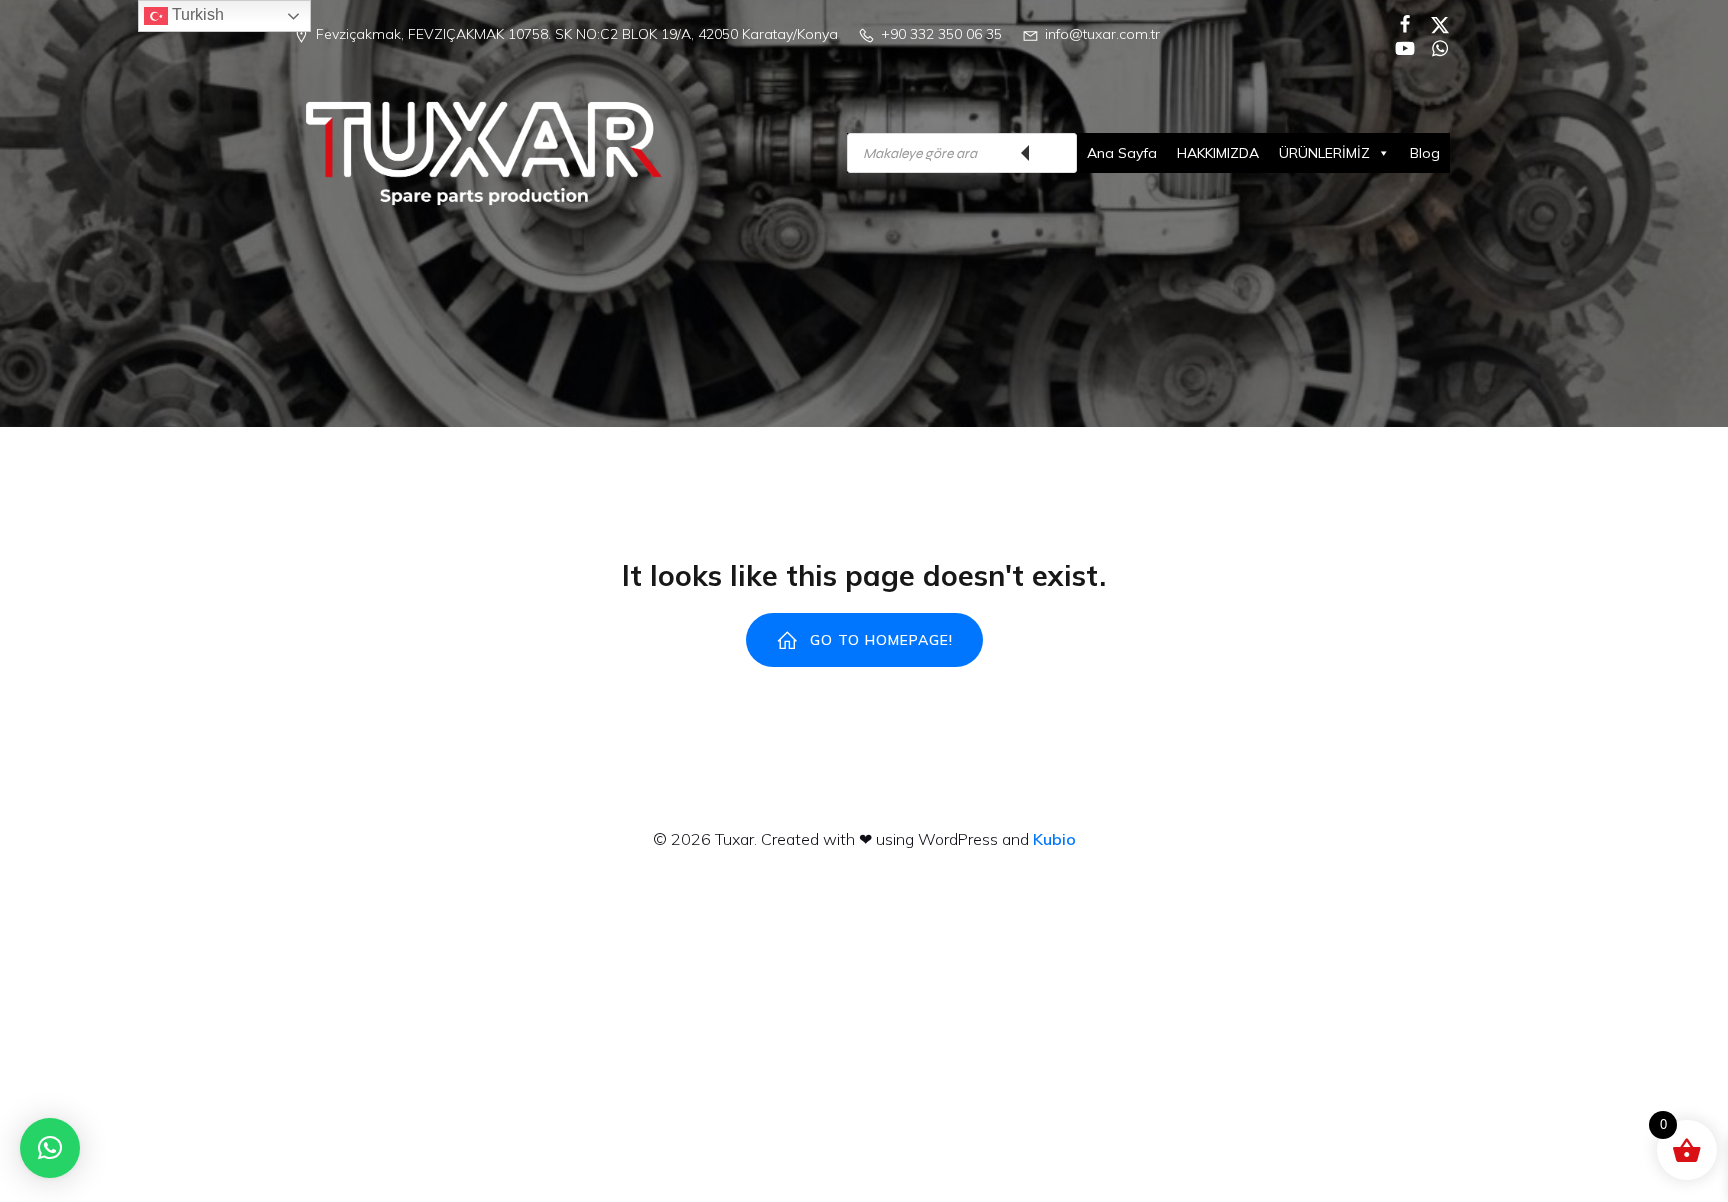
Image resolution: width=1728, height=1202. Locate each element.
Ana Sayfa (1122, 153)
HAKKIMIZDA (1218, 153)
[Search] (1052, 153)
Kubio (1054, 839)
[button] (50, 1148)
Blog (1425, 153)
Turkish (196, 14)
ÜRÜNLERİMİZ (1324, 153)
